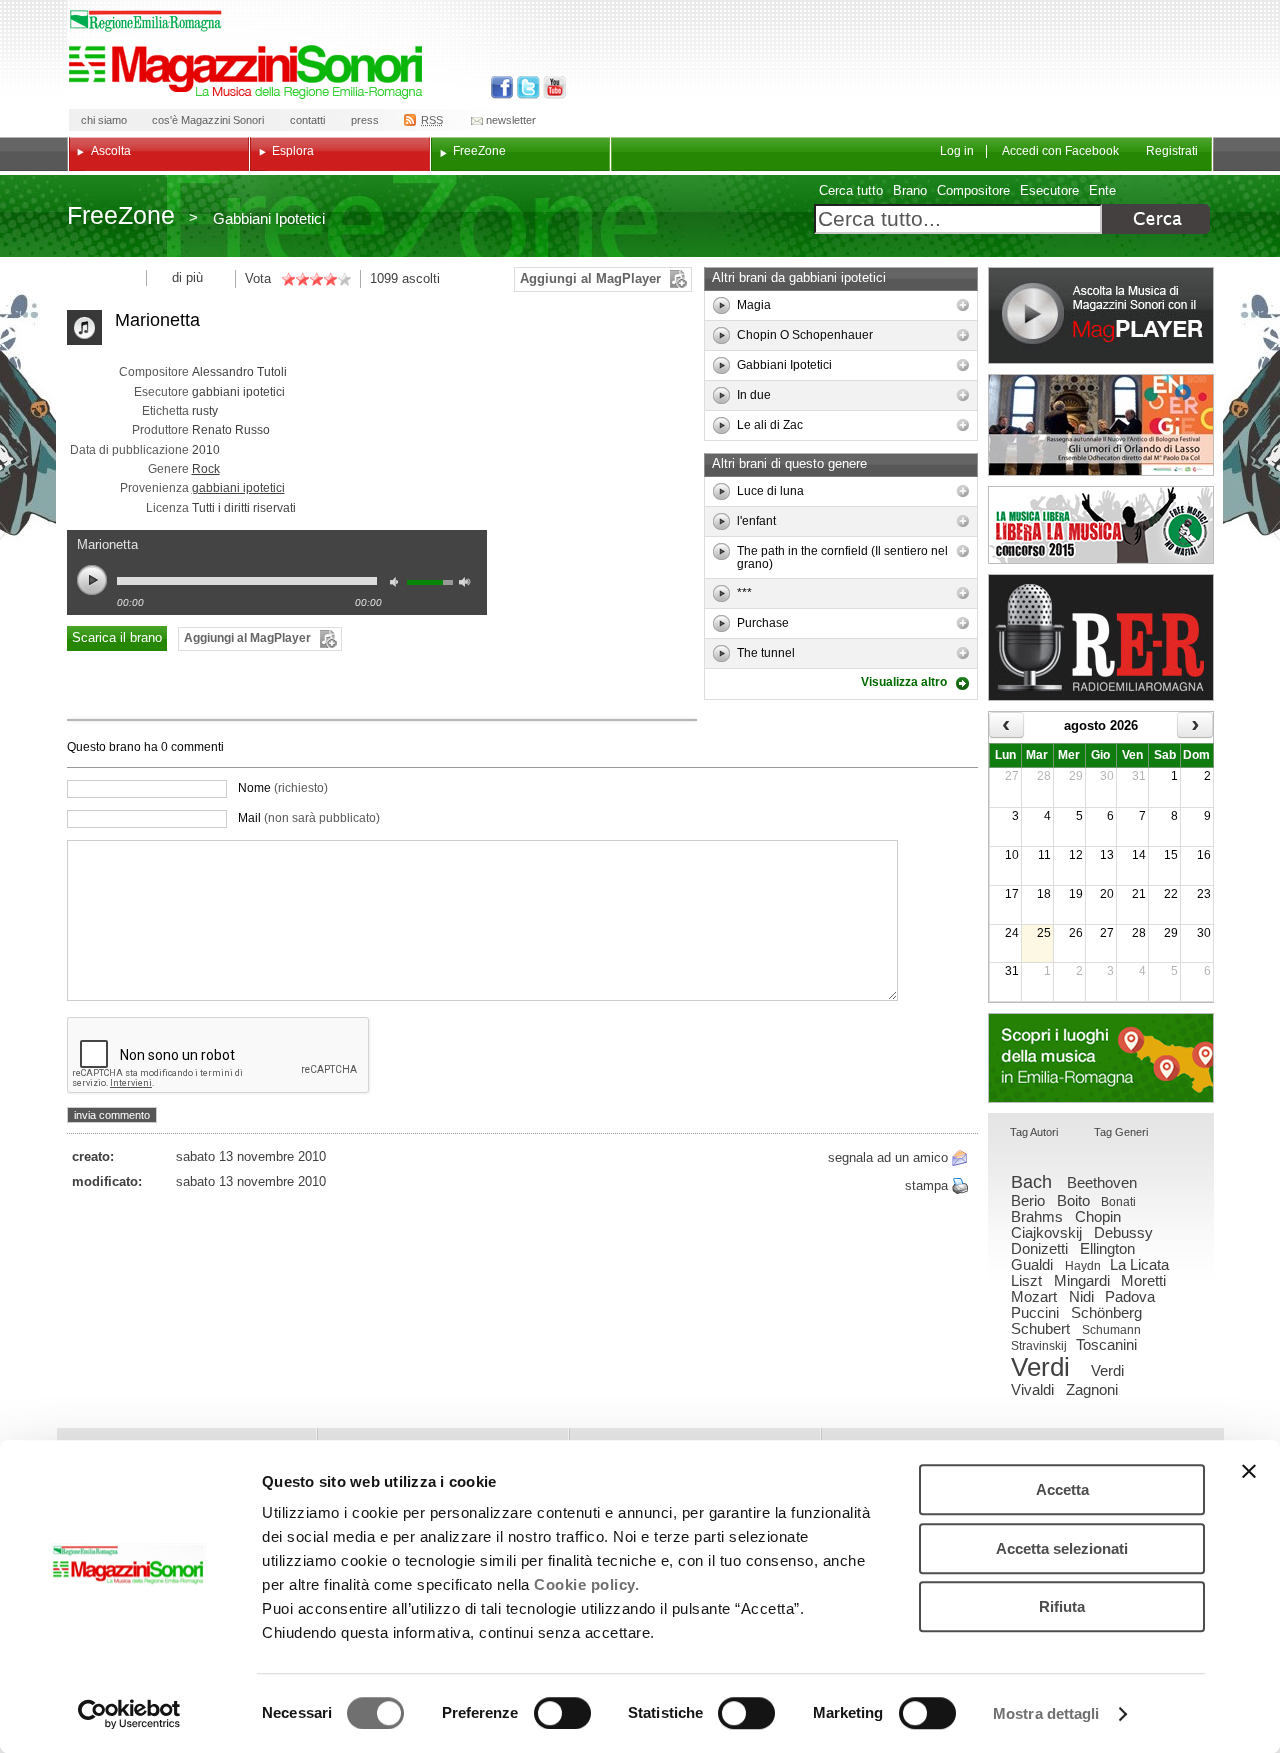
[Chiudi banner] (1249, 1471)
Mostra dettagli (1046, 1713)
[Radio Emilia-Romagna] (1101, 637)
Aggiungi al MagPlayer (590, 278)
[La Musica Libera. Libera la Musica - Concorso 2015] (1101, 525)
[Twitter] (526, 87)
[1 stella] (288, 279)
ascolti (421, 278)
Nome (283, 788)
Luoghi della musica (1101, 1058)
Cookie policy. (586, 1584)
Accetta (1062, 1489)
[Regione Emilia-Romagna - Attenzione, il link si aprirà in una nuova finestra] (146, 21)
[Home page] (249, 72)
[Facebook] (502, 87)
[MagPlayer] (1101, 315)
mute (399, 584)
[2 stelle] (295, 279)
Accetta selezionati (1062, 1548)
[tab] (1034, 1133)
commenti (196, 747)
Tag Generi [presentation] (1121, 1132)
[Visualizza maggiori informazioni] (963, 305)
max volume (468, 584)
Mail (309, 818)
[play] (721, 305)
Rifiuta (1062, 1606)
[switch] (562, 1713)
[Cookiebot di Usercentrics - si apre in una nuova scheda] (129, 1714)
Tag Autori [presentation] (1034, 1132)
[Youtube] (550, 87)
